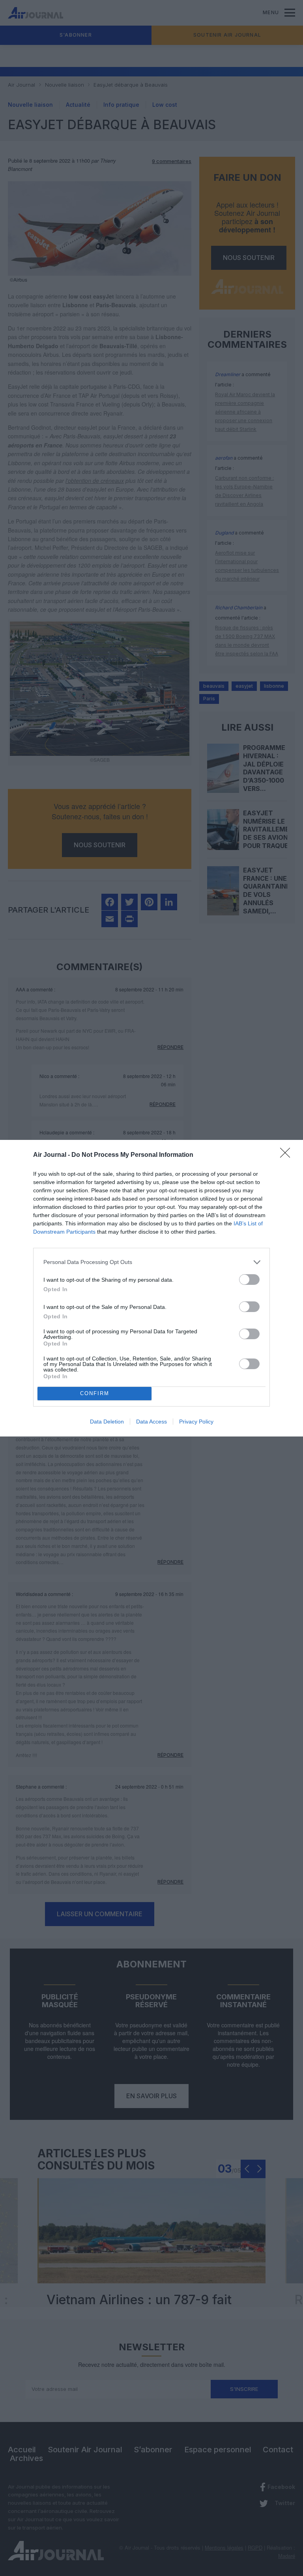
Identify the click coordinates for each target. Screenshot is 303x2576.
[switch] (249, 1280)
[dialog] (151, 1288)
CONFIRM (95, 1393)
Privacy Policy (196, 1422)
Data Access (151, 1422)
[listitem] (151, 1262)
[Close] (288, 1155)
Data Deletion (107, 1422)
